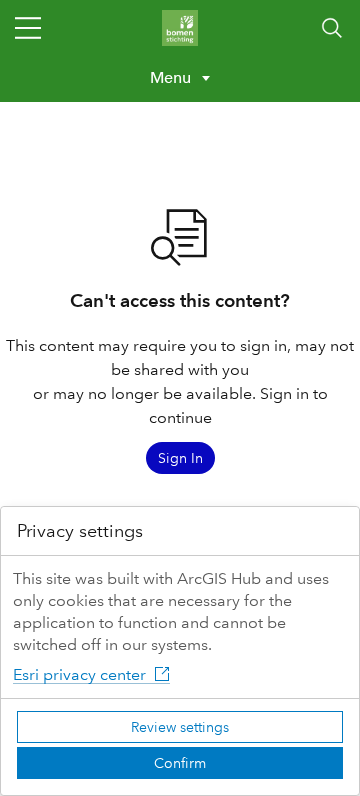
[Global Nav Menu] (28, 28)
